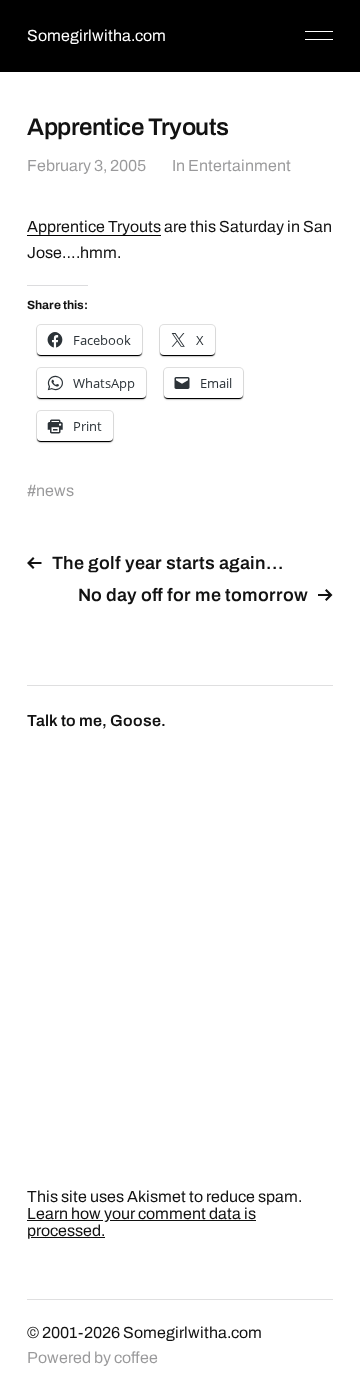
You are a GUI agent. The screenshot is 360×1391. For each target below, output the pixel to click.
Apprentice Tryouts (94, 226)
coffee (136, 1357)
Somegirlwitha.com (96, 35)
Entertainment (239, 165)
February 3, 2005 (86, 165)
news (55, 490)
